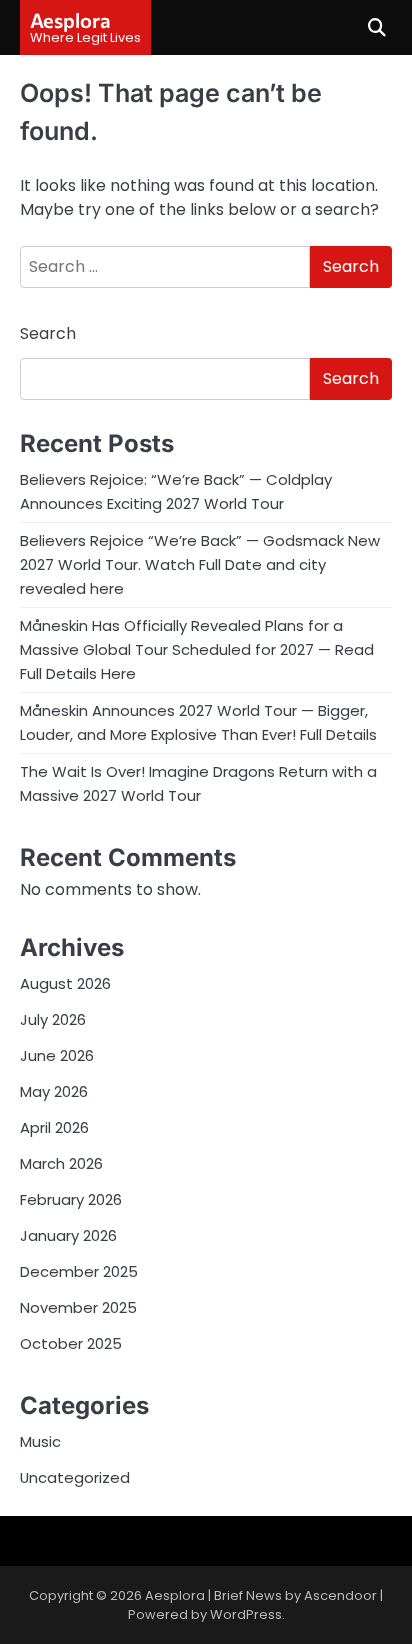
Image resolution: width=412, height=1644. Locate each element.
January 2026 (68, 1235)
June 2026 (57, 1055)
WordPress (246, 1614)
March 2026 (61, 1163)
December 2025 (79, 1271)
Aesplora (70, 20)
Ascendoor (340, 1595)
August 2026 (65, 983)
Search (48, 333)
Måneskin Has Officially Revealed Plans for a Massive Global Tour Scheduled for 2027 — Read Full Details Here (197, 649)
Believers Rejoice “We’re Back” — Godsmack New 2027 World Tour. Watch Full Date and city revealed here (200, 564)
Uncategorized (75, 1477)
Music (40, 1441)
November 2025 (78, 1307)
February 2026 (71, 1199)
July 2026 (53, 1019)
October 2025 (71, 1343)
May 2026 (54, 1091)
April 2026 (54, 1127)
